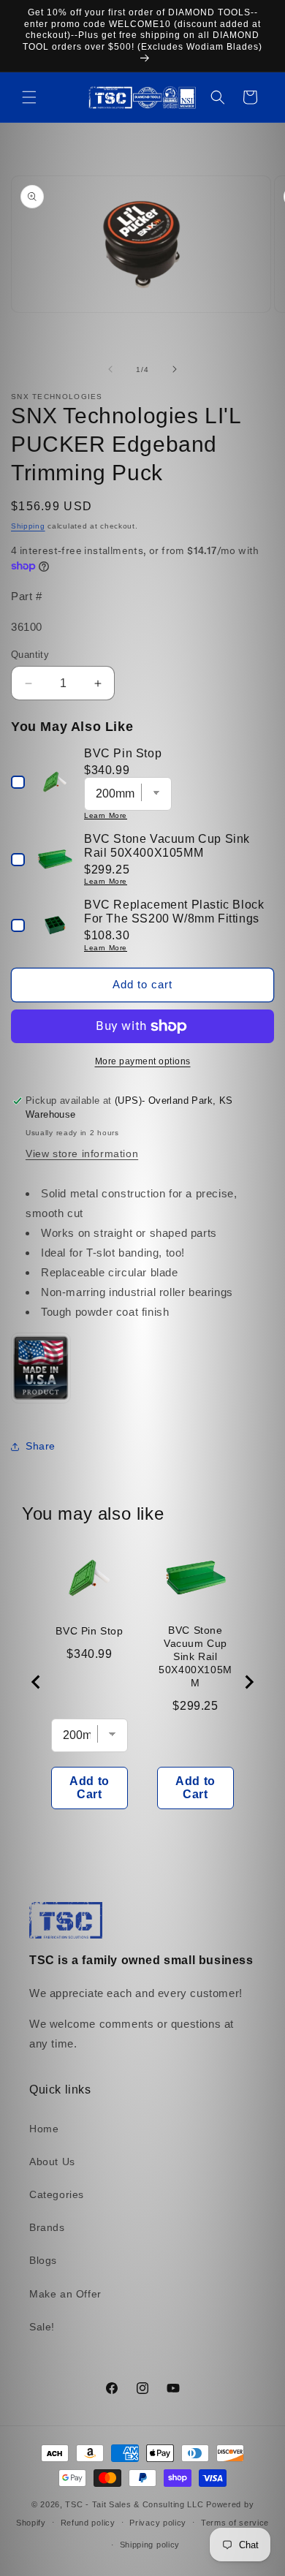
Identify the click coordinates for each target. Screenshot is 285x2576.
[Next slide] (248, 1682)
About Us (52, 2162)
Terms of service (235, 2523)
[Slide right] (175, 369)
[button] (29, 97)
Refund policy (88, 2523)
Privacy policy (158, 2523)
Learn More (106, 815)
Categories (57, 2194)
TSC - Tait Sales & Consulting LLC (134, 2504)
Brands (47, 2227)
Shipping (28, 526)
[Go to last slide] (37, 1682)
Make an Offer (65, 2294)
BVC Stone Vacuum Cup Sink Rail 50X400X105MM (195, 1656)
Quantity (30, 655)
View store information (82, 1153)
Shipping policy (150, 2545)
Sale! (42, 2327)
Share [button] (41, 1446)
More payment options (143, 1061)
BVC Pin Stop (89, 1631)
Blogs (43, 2260)
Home (44, 2129)
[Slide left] (110, 369)
